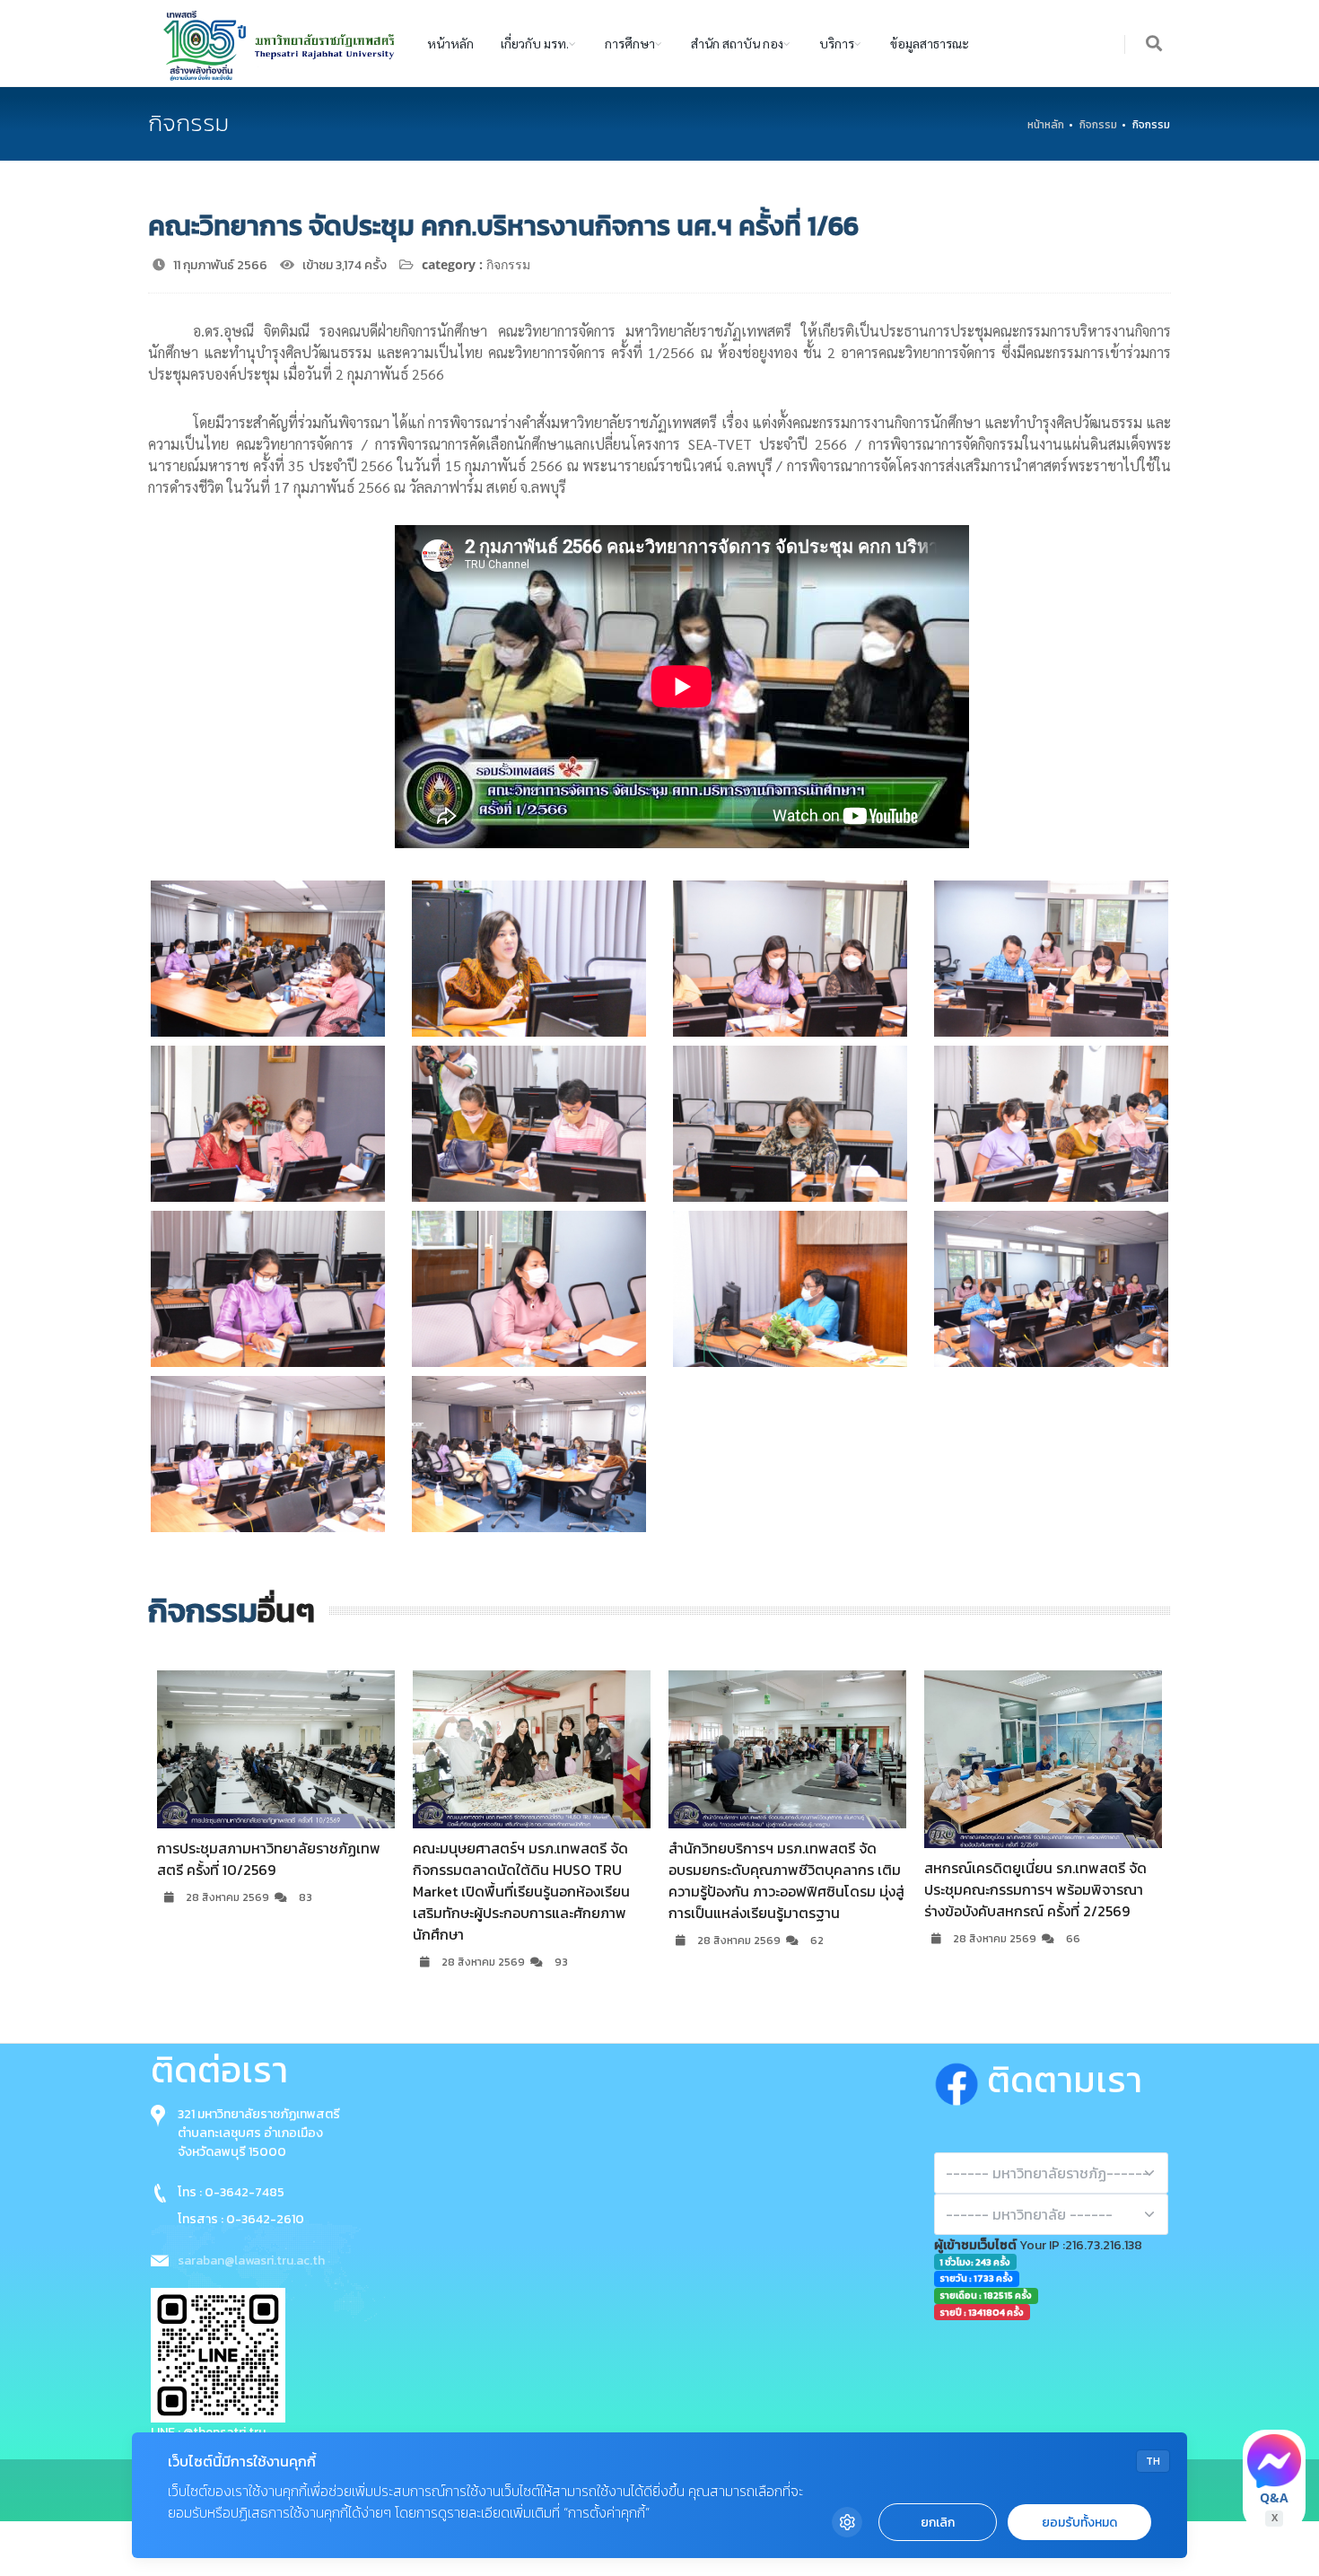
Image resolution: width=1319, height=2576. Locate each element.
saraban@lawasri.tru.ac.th (251, 2261)
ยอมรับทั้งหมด (1079, 2523)
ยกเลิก (938, 2523)
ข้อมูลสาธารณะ (930, 43)
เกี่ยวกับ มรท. (535, 43)
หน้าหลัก (450, 43)
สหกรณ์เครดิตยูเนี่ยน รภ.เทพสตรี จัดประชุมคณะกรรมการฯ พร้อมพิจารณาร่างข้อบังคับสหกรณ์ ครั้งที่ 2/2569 (780, 1890)
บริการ (837, 43)
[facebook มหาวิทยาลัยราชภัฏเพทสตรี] (961, 2080)
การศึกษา (630, 43)
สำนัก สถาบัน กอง (737, 43)
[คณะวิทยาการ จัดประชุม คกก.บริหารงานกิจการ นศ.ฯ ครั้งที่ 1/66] (268, 959)
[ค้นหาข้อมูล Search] (1155, 44)
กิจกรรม (1098, 125)
